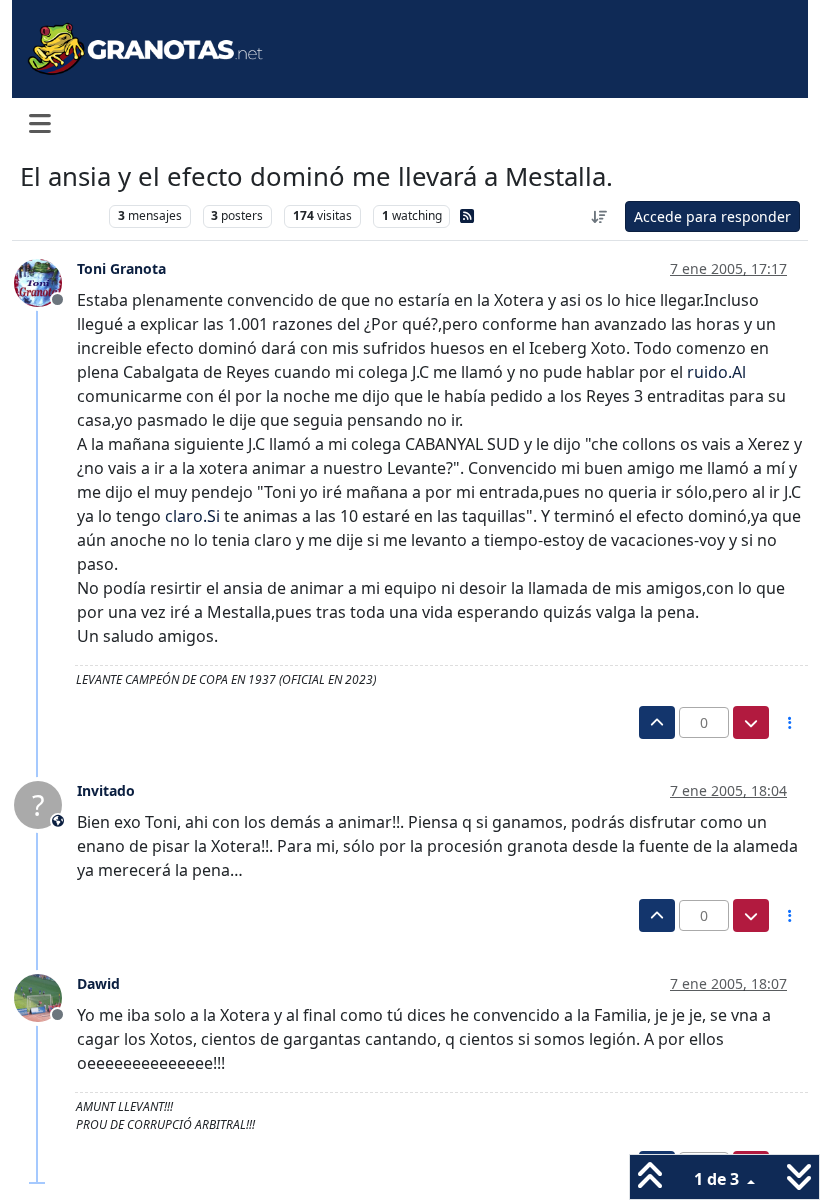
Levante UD (59, 215)
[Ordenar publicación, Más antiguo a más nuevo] (600, 216)
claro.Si (192, 516)
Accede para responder (712, 216)
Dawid (98, 983)
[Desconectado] (45, 281)
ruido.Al (716, 372)
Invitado (106, 790)
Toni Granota (121, 268)
